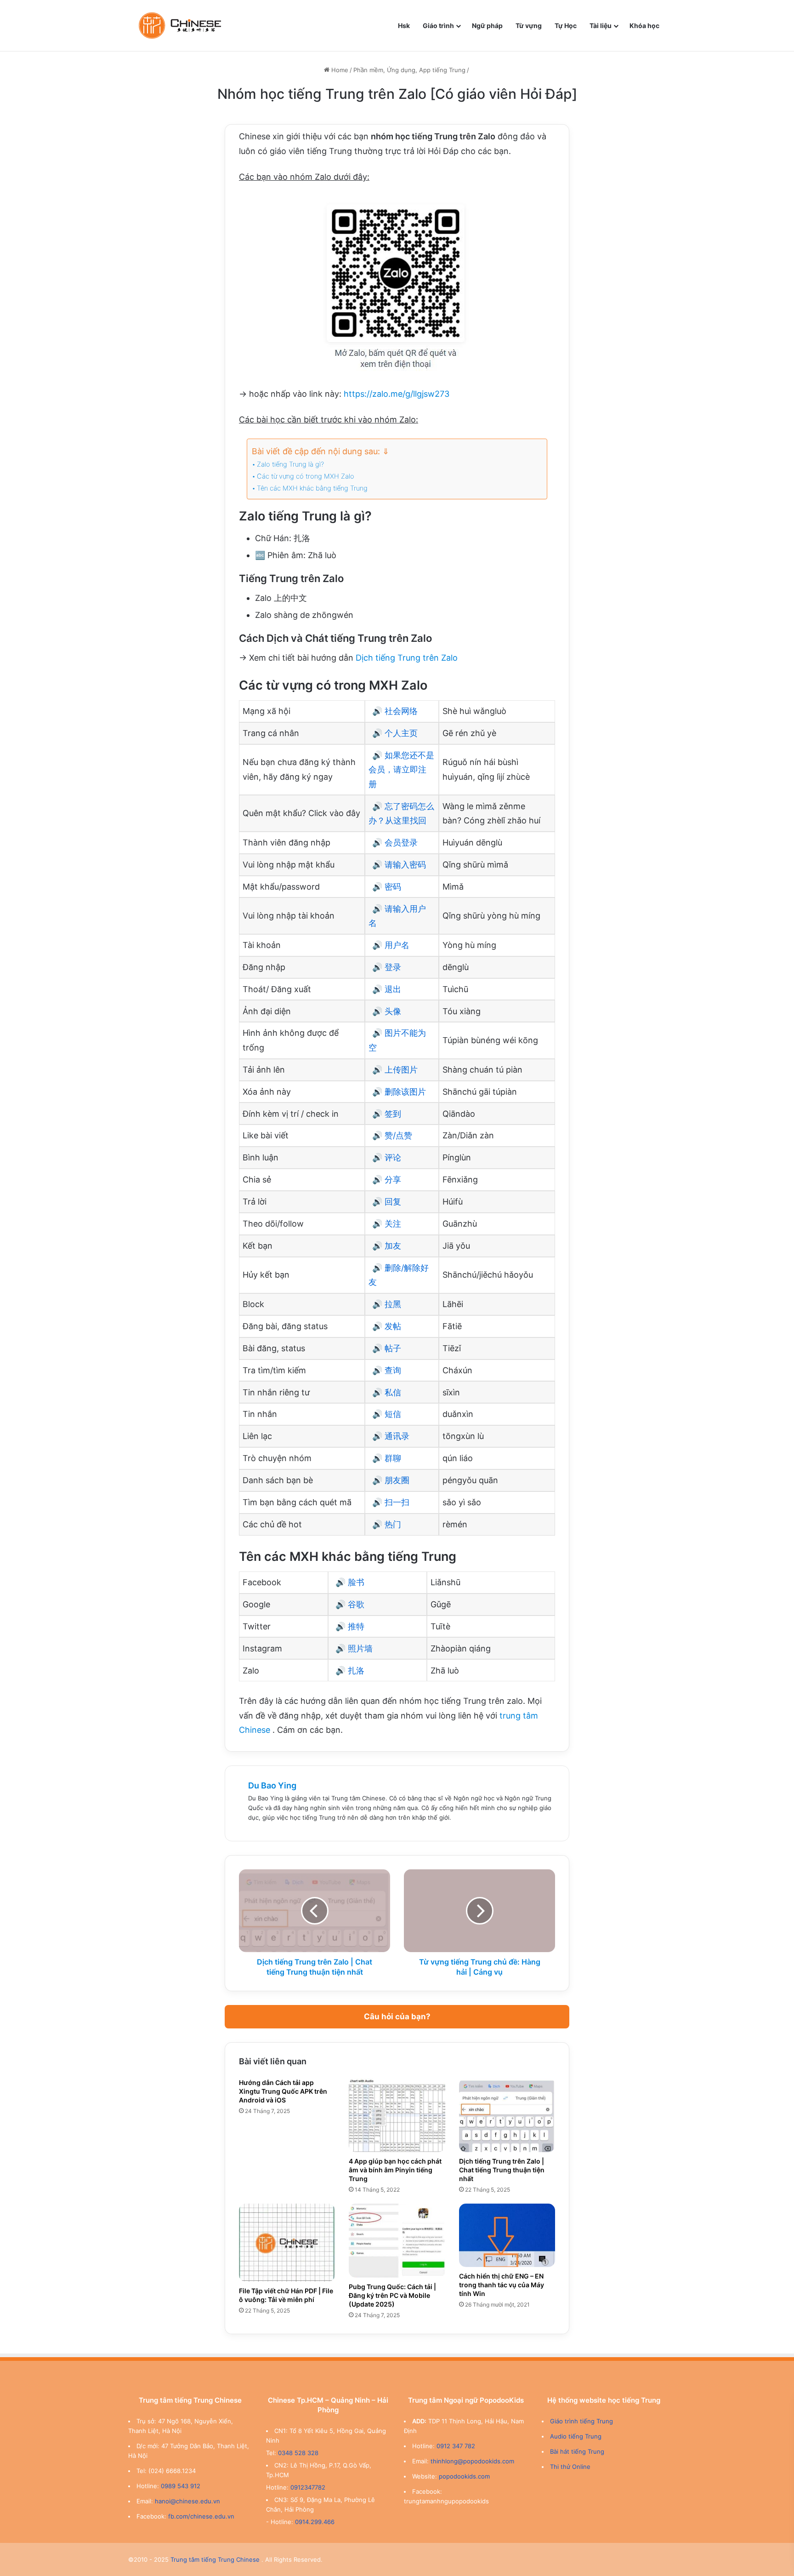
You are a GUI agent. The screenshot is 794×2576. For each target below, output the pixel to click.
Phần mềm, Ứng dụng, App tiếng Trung (409, 70)
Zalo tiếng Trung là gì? (290, 464)
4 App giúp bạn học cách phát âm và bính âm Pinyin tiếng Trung (395, 2170)
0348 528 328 (298, 2453)
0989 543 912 (181, 2486)
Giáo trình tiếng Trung (581, 2421)
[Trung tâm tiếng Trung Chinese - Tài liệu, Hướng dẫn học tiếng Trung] (180, 26)
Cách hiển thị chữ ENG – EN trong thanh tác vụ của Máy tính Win (502, 2285)
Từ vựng (529, 26)
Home (339, 70)
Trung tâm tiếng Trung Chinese (215, 2559)
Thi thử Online (570, 2467)
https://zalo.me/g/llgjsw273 (397, 394)
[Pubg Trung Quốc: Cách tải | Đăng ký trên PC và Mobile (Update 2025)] (397, 2241)
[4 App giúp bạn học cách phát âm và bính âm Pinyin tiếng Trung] (397, 2115)
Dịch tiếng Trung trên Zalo (407, 658)
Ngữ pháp (487, 26)
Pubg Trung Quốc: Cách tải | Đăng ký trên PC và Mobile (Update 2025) (392, 2295)
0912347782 (308, 2487)
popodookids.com (464, 2476)
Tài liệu (601, 26)
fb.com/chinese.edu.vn (201, 2516)
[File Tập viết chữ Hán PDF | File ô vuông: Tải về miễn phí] (287, 2243)
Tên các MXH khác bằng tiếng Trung (312, 488)
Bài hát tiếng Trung (577, 2451)
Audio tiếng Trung (576, 2436)
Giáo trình (438, 26)
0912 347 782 (456, 2446)
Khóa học (644, 26)
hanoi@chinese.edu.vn (187, 2501)
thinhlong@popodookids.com (472, 2461)
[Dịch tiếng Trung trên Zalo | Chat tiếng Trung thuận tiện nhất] (507, 2115)
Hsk (404, 26)
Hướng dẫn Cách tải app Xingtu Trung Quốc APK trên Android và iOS (283, 2091)
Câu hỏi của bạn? (397, 2016)
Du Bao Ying (272, 1785)
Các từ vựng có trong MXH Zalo (306, 476)
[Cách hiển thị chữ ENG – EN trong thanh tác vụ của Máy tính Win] (507, 2235)
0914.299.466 (315, 2522)
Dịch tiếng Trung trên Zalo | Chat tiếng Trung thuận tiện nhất (502, 2170)
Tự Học (566, 26)
